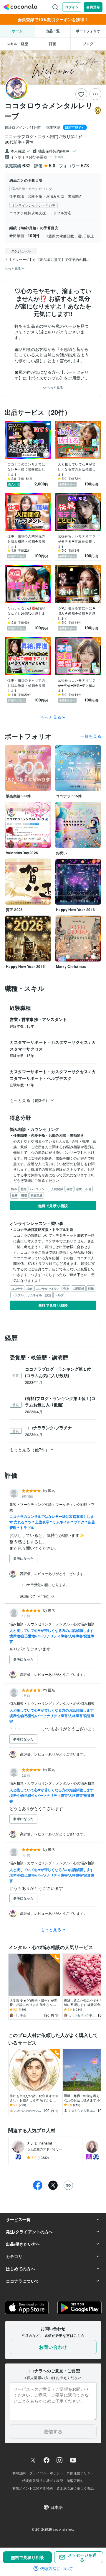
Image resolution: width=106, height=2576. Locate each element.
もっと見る (54, 387)
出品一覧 (53, 31)
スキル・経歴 (17, 44)
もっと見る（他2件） (30, 1100)
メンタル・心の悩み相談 (75, 1624)
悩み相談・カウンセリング (31, 1624)
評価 (53, 44)
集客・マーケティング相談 (31, 1504)
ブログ (88, 44)
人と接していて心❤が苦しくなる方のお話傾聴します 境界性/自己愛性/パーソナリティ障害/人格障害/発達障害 (52, 1636)
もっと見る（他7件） (30, 1450)
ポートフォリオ (88, 31)
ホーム (17, 31)
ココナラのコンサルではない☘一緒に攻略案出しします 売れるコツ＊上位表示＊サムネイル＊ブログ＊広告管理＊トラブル (52, 1522)
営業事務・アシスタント (44, 1019)
